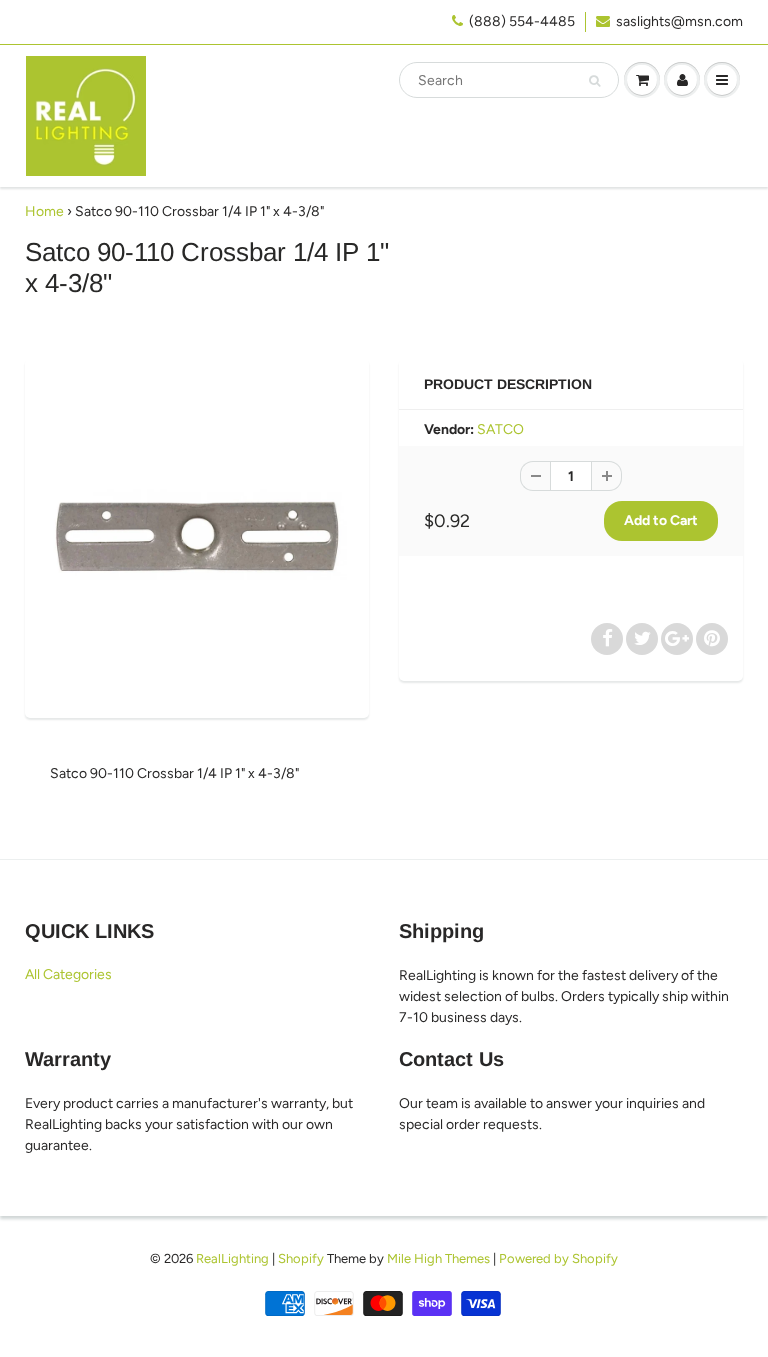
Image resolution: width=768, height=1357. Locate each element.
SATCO (500, 429)
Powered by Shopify (558, 1258)
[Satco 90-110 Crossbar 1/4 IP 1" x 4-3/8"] (197, 536)
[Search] (594, 81)
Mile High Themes (438, 1258)
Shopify (301, 1258)
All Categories (68, 974)
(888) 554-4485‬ (522, 21)
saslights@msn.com (679, 21)
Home (44, 211)
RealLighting (232, 1258)
